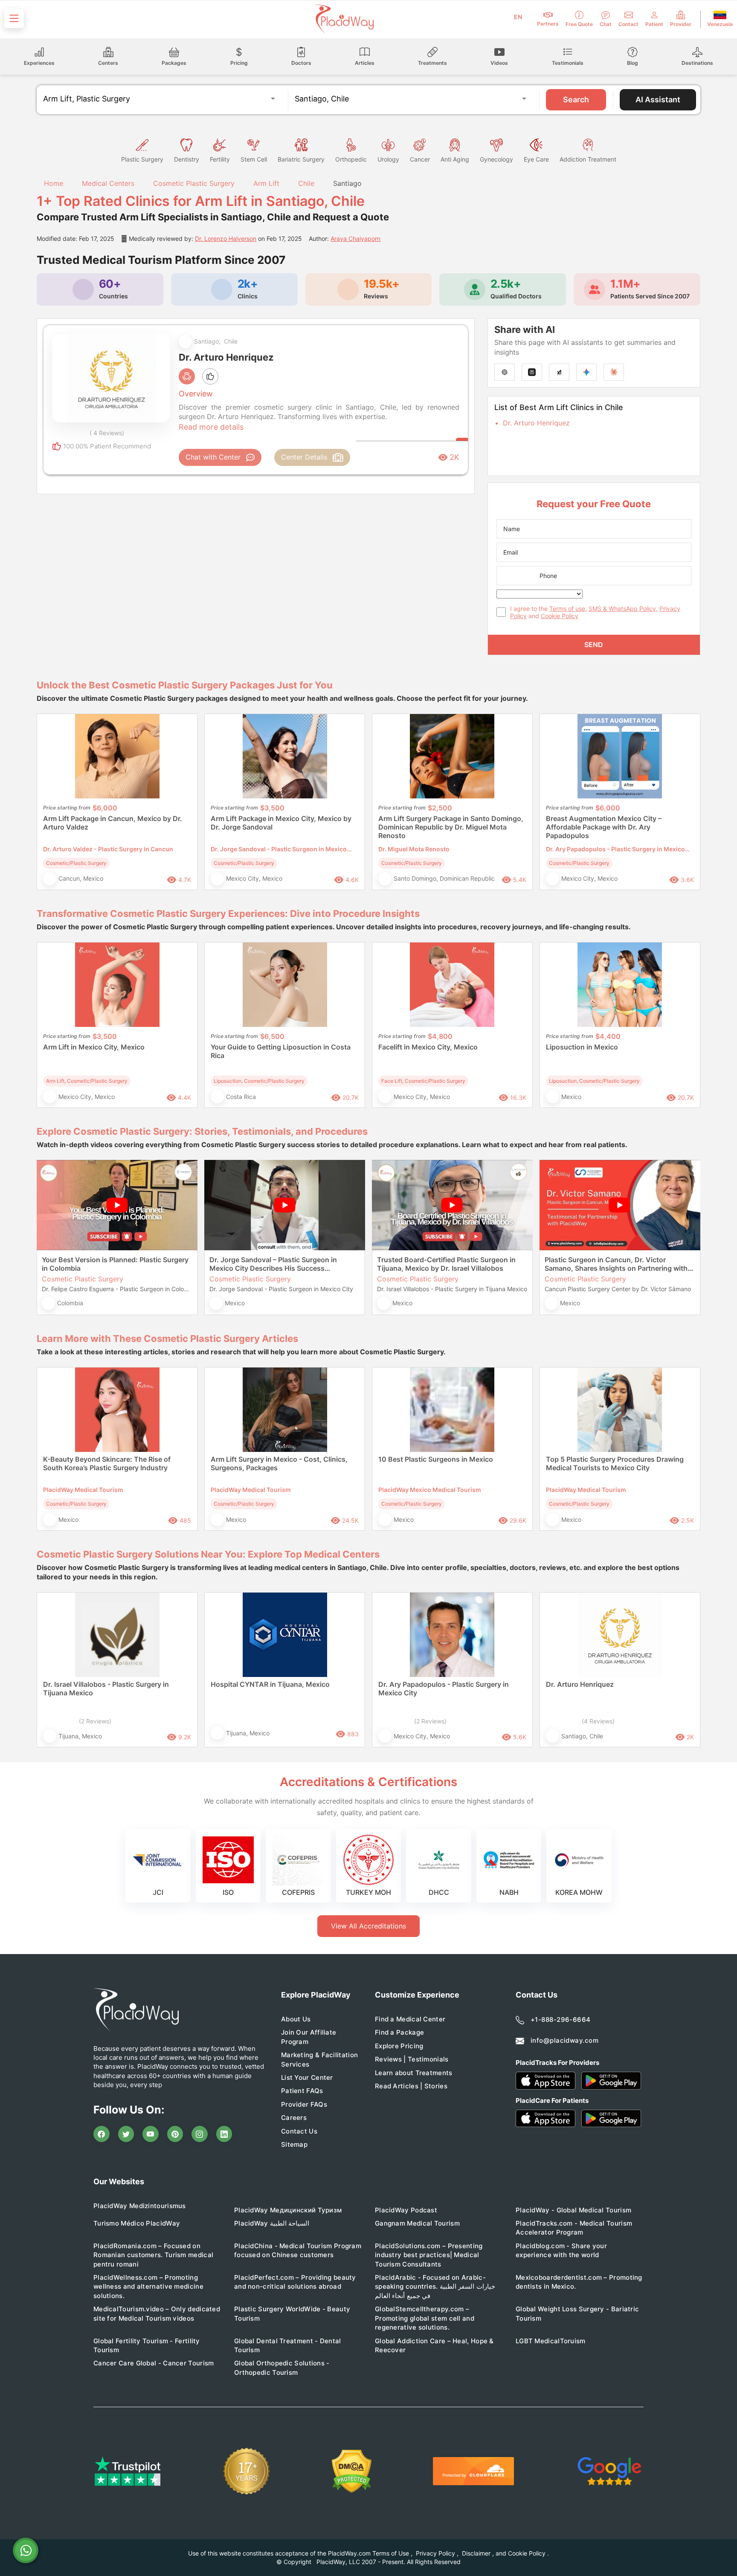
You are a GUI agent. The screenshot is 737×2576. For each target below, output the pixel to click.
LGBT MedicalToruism (551, 2341)
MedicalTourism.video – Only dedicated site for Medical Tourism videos (157, 2313)
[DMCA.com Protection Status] (352, 2471)
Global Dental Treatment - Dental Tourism (288, 2345)
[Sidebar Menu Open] (14, 18)
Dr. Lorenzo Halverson (226, 239)
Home (52, 183)
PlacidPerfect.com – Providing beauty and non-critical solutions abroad (295, 2282)
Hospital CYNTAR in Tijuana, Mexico (270, 1684)
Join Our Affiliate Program (309, 2037)
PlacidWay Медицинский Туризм (288, 2210)
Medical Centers (108, 183)
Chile (306, 183)
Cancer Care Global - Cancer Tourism (154, 2363)
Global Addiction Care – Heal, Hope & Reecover (434, 2345)
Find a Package (399, 2032)
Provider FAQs (304, 2104)
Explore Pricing (399, 2046)
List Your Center (307, 2077)
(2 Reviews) (95, 1721)
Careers (294, 2118)
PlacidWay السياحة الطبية (272, 2223)
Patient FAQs (302, 2091)
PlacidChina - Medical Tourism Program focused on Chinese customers (298, 2250)
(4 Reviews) (598, 1721)
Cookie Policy (560, 616)
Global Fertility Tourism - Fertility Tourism (147, 2345)
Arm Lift (266, 183)
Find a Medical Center (410, 2019)
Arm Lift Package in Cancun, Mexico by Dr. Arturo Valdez (113, 823)
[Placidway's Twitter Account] (126, 2134)
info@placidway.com (564, 2040)
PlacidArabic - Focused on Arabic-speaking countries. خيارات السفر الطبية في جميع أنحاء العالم (435, 2287)
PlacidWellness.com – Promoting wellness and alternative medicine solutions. (148, 2287)
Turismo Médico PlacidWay (137, 2223)
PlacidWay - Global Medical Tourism (573, 2210)
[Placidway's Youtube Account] (151, 2134)
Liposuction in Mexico (582, 1047)
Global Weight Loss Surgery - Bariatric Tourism (577, 2313)
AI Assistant (658, 100)
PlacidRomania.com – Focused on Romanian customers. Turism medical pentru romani (153, 2255)
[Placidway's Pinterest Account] (175, 2134)
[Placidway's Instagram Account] (200, 2134)
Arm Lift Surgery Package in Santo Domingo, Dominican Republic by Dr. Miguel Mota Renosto (451, 827)
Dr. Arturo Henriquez (536, 423)
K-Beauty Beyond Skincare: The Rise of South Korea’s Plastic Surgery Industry (107, 1463)
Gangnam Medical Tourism (417, 2223)
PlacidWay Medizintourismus (140, 2206)
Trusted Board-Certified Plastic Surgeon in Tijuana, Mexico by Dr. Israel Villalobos (446, 1264)
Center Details (304, 457)
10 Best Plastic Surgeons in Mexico (436, 1459)
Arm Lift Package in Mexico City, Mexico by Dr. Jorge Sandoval (281, 823)
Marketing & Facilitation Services (319, 2059)
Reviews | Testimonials (412, 2059)
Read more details (211, 427)
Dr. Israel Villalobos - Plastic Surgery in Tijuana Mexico (106, 1688)
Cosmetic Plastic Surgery (194, 183)
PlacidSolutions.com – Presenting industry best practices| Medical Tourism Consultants (429, 2255)
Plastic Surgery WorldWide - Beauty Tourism (292, 2313)
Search (576, 100)
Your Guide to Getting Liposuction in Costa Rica (281, 1051)
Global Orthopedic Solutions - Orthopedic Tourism (282, 2368)
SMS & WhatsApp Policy (622, 609)
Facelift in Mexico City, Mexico (428, 1047)
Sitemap (294, 2144)
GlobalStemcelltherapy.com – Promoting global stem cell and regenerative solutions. (425, 2318)
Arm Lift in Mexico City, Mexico (94, 1047)
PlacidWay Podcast (406, 2210)
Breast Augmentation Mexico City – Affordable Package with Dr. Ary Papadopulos (604, 827)
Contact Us (299, 2131)
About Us (296, 2019)
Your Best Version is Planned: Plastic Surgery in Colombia (115, 1264)
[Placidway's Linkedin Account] (224, 2134)
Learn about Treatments (414, 2073)
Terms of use (567, 609)
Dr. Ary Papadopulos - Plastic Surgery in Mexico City (444, 1688)
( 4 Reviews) (107, 433)
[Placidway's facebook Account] (102, 2134)
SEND (594, 645)
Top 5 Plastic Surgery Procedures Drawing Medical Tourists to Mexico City (615, 1463)
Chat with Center (213, 457)
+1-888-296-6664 (561, 2019)
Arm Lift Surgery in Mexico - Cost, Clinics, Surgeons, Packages (279, 1463)
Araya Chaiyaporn (355, 239)
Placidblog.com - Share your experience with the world (561, 2250)
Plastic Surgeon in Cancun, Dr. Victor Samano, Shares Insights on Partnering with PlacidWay (616, 1264)
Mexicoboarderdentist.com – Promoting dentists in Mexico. (579, 2282)
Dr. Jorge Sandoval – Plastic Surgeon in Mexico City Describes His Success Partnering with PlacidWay (273, 1264)
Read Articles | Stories (411, 2086)
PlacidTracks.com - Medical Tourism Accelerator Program (574, 2228)
